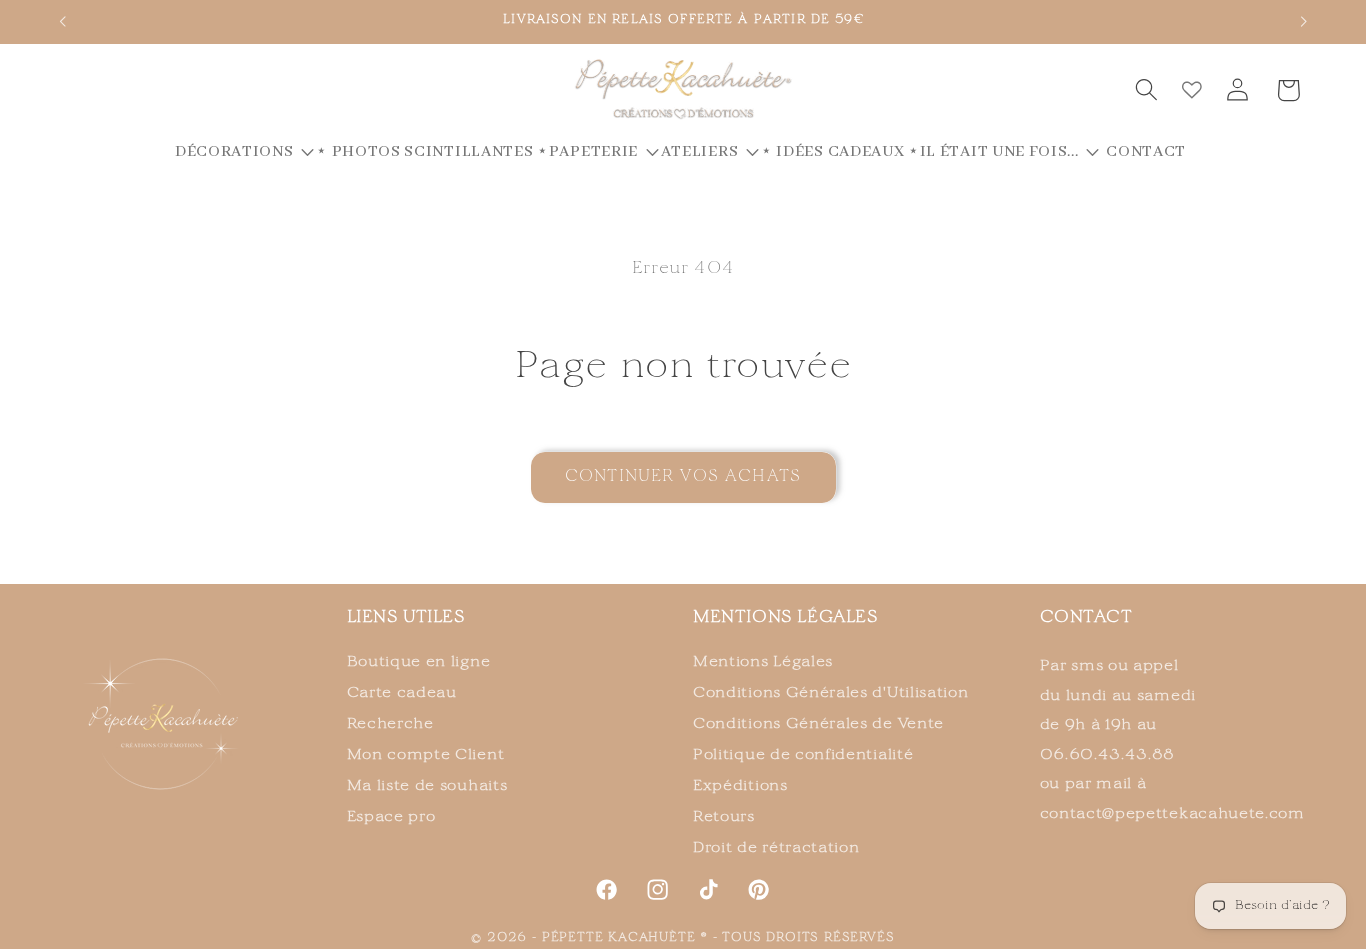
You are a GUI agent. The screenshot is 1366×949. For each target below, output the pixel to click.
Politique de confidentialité (803, 755)
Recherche (390, 724)
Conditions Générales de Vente (818, 724)
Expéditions (740, 786)
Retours (724, 817)
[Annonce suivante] (1304, 22)
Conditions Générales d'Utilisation (830, 693)
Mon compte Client (426, 755)
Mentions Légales (763, 662)
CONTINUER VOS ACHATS (683, 477)
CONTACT (1086, 618)
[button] (1146, 90)
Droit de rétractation (776, 848)
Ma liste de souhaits (427, 786)
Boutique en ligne (419, 662)
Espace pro (391, 817)
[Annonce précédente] (62, 22)
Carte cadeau (402, 693)
